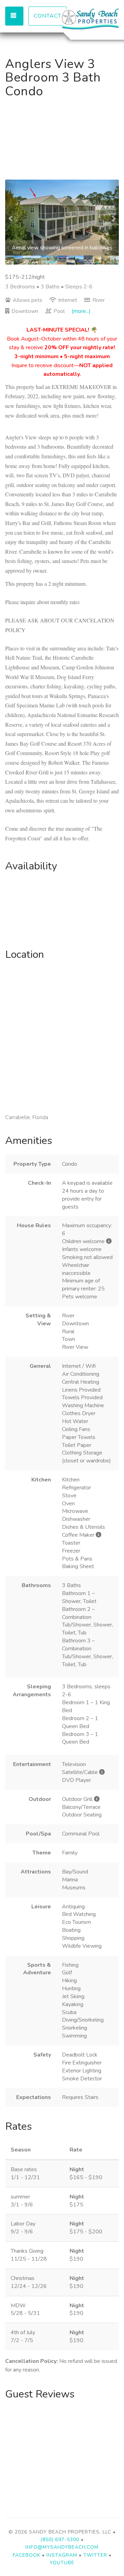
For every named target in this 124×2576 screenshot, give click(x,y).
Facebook (27, 2555)
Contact (48, 16)
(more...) (81, 311)
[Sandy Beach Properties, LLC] (90, 19)
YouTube (62, 2563)
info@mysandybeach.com (62, 2547)
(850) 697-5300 (60, 2540)
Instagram (62, 2555)
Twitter (95, 2555)
